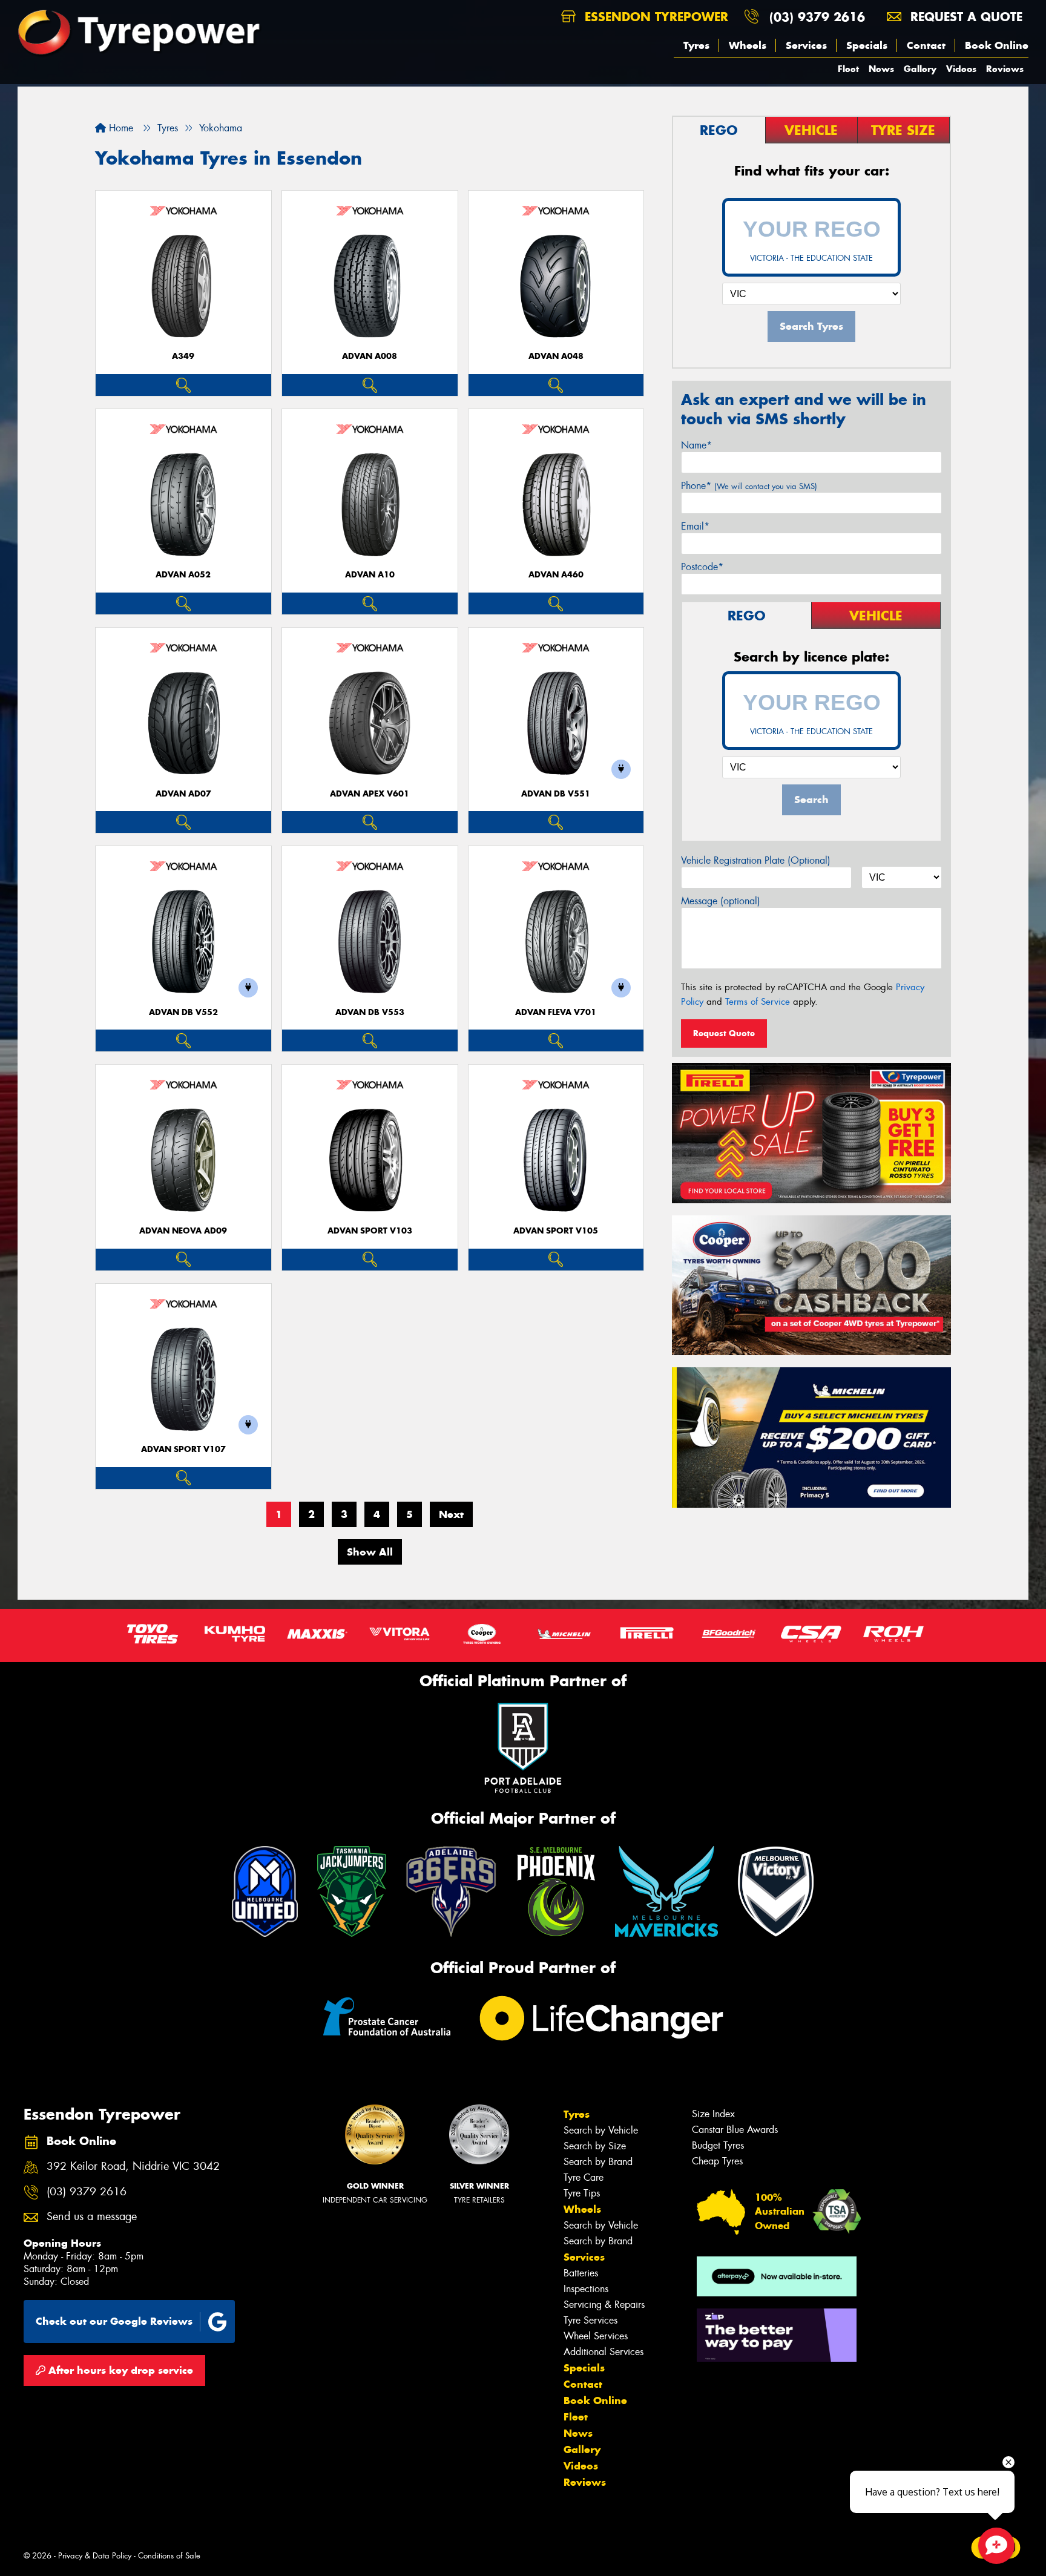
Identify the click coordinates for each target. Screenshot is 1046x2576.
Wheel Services (596, 2336)
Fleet (848, 69)
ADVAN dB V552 (183, 1012)
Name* (696, 445)
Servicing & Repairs (604, 2305)
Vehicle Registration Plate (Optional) (756, 860)
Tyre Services (590, 2320)
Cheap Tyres (717, 2161)
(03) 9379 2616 (817, 17)
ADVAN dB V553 (370, 1012)
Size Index (713, 2114)
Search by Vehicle (601, 2130)
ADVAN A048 (556, 356)
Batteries (581, 2273)
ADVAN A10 (370, 575)
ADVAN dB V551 (556, 794)
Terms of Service (758, 1002)
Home (120, 128)
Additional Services (604, 2352)
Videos (961, 69)
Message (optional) (721, 901)
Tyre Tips (582, 2193)
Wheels (748, 45)
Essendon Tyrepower (654, 17)
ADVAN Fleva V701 (556, 1012)
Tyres (696, 45)
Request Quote (724, 1033)
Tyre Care (584, 2177)
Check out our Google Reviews (114, 2321)
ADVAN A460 (556, 575)
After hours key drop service (119, 2370)
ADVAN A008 (370, 356)
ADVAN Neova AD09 (183, 1231)
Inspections (586, 2289)
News (881, 69)
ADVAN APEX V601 (370, 794)
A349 (183, 356)
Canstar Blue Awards (735, 2130)
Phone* (749, 486)
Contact (926, 45)
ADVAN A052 (183, 575)
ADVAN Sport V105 (556, 1231)
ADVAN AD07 (183, 794)
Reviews (1005, 69)
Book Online (997, 45)
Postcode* (702, 567)
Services (806, 45)
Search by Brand (598, 2162)
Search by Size (595, 2146)
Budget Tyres (718, 2145)
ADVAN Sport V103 (370, 1231)
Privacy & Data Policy (95, 2556)
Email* (695, 526)
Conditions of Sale (169, 2556)
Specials (867, 45)
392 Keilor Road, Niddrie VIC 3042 (133, 2167)
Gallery (920, 69)
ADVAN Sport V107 (183, 1449)
